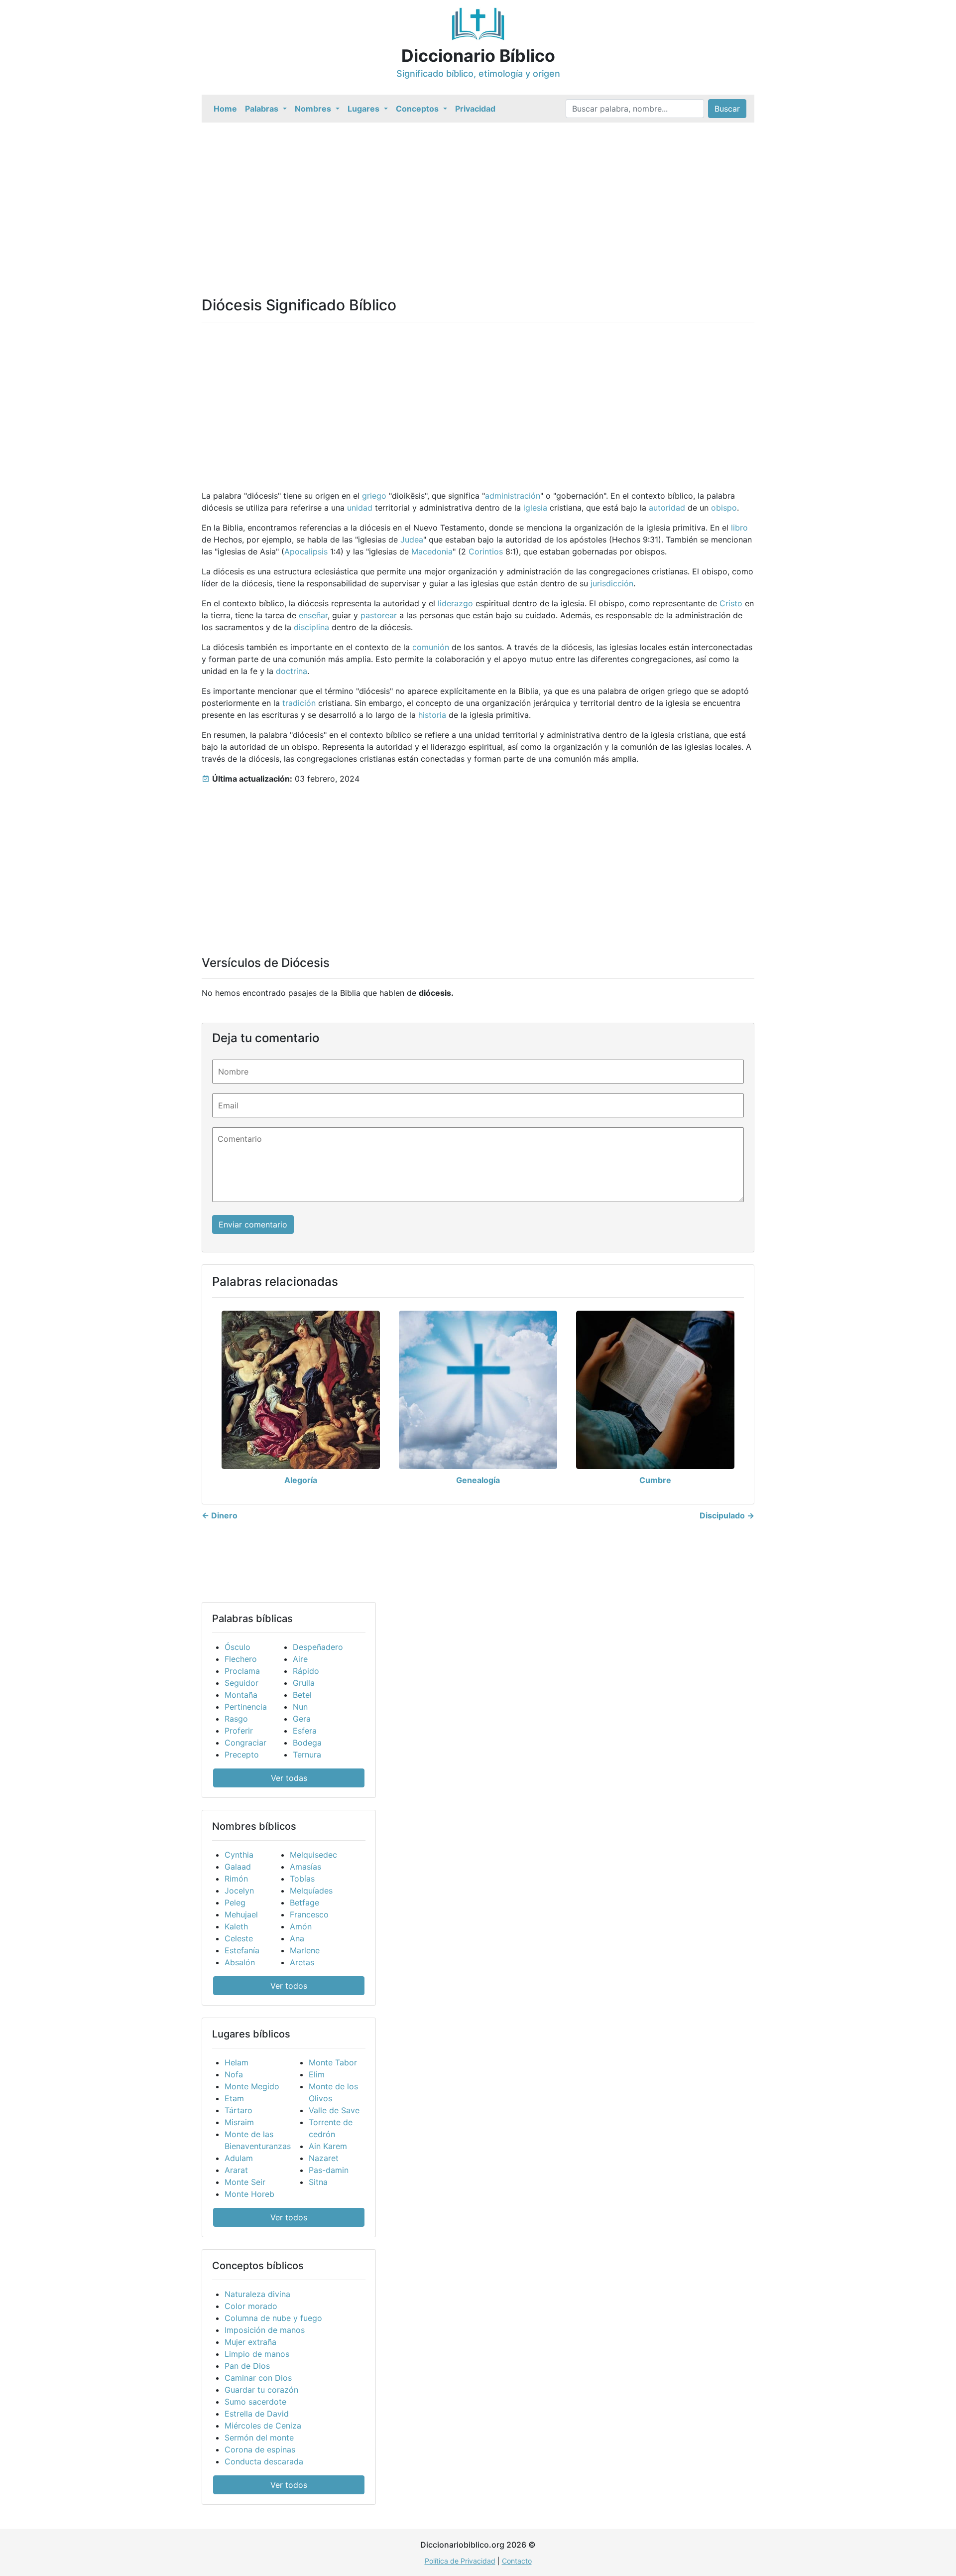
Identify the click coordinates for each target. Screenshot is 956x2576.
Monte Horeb (249, 2194)
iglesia (535, 508)
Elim (317, 2074)
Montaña (241, 1695)
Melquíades (311, 1891)
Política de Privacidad (460, 2561)
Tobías (302, 1879)
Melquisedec (313, 1855)
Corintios (486, 551)
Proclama (242, 1671)
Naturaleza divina (257, 2294)
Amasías (305, 1867)
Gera (302, 1719)
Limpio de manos (257, 2354)
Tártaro (239, 2110)
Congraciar (245, 1743)
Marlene (305, 1950)
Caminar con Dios (258, 2378)
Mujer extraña (250, 2342)
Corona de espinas (260, 2449)
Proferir (239, 1731)
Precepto (242, 1755)
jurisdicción (612, 583)
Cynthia (239, 1855)
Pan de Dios (247, 2366)
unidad (360, 508)
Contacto (517, 2561)
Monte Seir (245, 2182)
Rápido (306, 1671)
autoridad (667, 508)
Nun (300, 1707)
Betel (302, 1695)
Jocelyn (239, 1891)
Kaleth (236, 1926)
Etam (234, 2098)
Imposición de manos (265, 2330)
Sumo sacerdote (255, 2402)
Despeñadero (318, 1647)
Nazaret (324, 2158)
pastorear (379, 615)
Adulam (239, 2158)
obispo (724, 508)
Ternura (307, 1755)
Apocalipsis (306, 551)
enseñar (313, 615)
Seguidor (241, 1683)
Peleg (235, 1902)
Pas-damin (329, 2170)
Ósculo (238, 1647)
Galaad (238, 1867)
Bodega (307, 1743)
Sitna (318, 2182)
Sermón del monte (259, 2438)
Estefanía (242, 1950)
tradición (299, 703)
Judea (412, 540)
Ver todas (289, 1778)
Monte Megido (252, 2086)
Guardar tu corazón (261, 2390)
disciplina (311, 627)
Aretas (302, 1962)
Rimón (236, 1879)
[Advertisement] (500, 197)
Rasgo (236, 1719)
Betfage (304, 1902)
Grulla (304, 1683)
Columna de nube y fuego (273, 2318)
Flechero (241, 1659)
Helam (237, 2062)
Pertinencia (246, 1707)
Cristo (731, 603)
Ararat (236, 2170)
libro (739, 528)
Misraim (239, 2122)
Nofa (234, 2074)
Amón (301, 1926)
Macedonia (432, 551)
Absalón (240, 1962)
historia (432, 715)
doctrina (292, 671)
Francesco (309, 1914)
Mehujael (241, 1914)
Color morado (251, 2306)
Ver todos (289, 1986)
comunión (431, 647)
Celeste (239, 1938)
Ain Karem (328, 2146)
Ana (297, 1938)
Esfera (305, 1731)
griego (374, 496)
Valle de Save (334, 2110)
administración (513, 496)
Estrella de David (257, 2414)
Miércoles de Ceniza (263, 2426)
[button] (266, 109)
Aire (300, 1659)
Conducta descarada (264, 2461)
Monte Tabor (333, 2062)
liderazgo (455, 603)
